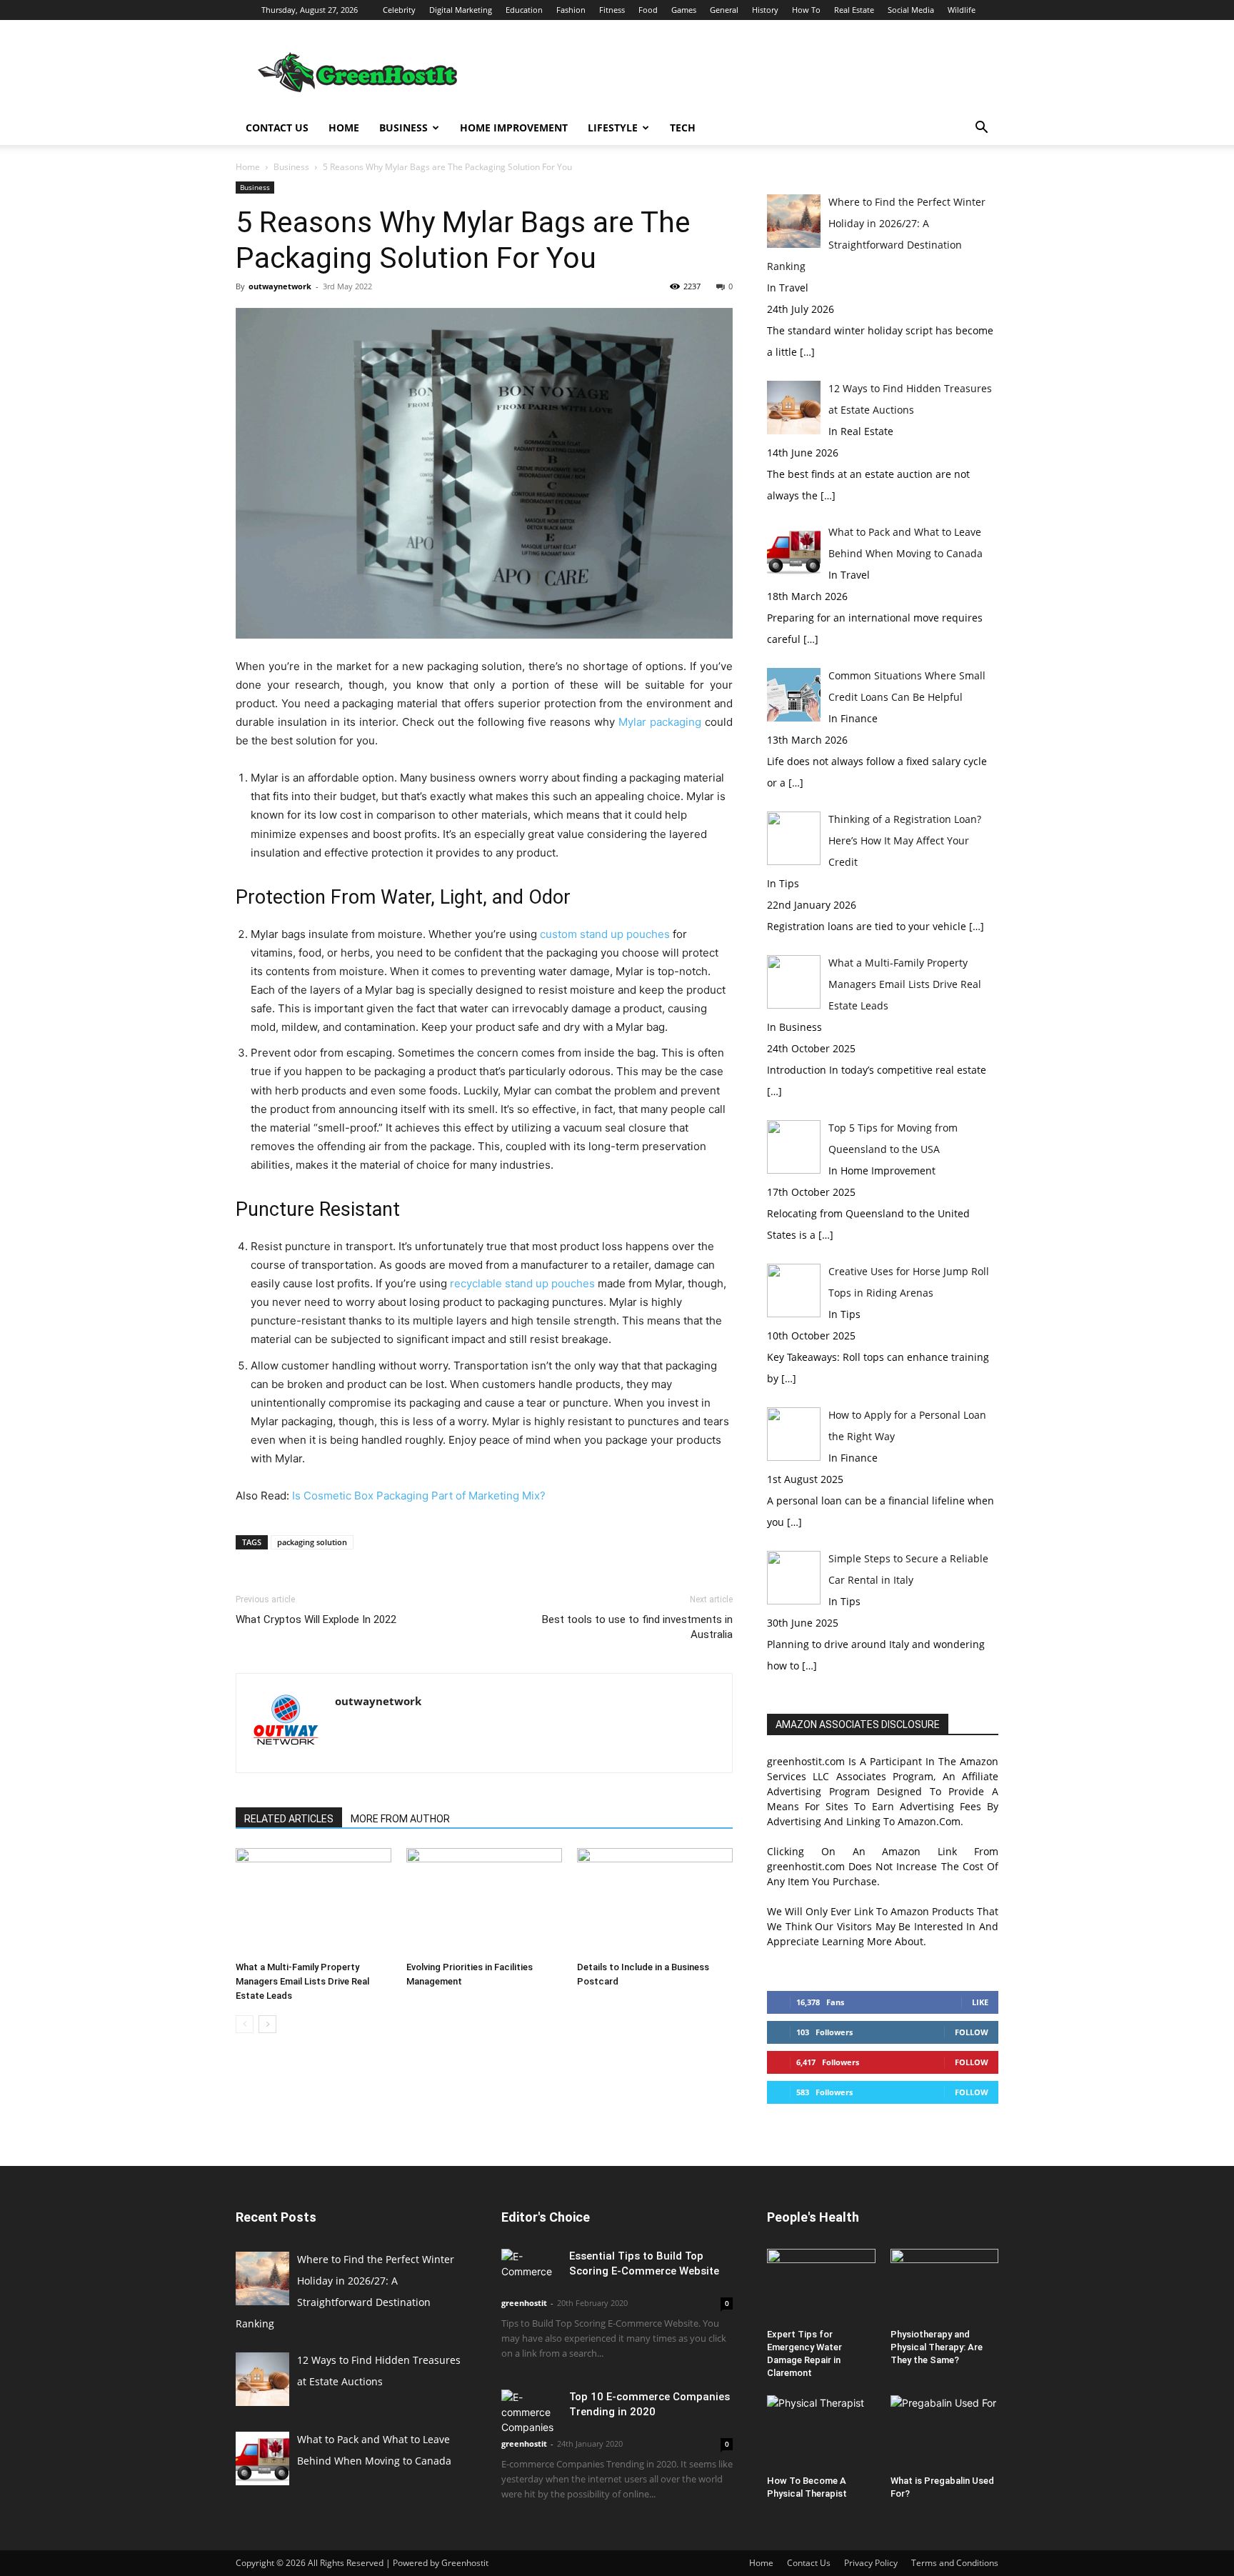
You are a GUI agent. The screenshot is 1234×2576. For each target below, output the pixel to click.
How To (806, 10)
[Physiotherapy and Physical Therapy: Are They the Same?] (945, 2286)
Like (980, 2002)
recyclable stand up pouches (522, 1283)
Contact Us (277, 128)
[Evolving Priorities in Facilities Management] (484, 1902)
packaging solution (312, 1542)
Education (524, 10)
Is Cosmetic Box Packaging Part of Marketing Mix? (419, 1496)
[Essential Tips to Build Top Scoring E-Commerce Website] (530, 2269)
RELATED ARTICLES (289, 1819)
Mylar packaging (660, 722)
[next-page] (267, 2024)
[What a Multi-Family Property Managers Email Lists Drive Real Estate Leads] (313, 1902)
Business (403, 128)
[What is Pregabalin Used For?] (945, 2432)
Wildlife (962, 10)
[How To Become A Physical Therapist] (821, 2432)
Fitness (612, 10)
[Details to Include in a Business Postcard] (655, 1902)
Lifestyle (613, 128)
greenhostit (524, 2303)
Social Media (911, 10)
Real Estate (854, 10)
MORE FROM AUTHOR (400, 1819)
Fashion (571, 10)
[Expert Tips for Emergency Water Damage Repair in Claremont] (821, 2286)
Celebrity (399, 10)
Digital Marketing (461, 10)
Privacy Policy (871, 2563)
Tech (683, 128)
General (724, 10)
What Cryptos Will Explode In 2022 (316, 1619)
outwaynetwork (280, 286)
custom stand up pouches (605, 934)
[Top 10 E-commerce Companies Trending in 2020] (530, 2412)
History (765, 10)
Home (344, 128)
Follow (972, 2032)
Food (648, 10)
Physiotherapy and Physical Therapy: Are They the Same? (937, 2347)
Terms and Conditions (955, 2563)
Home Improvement (514, 128)
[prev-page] (245, 2024)
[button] (981, 129)
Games (684, 10)
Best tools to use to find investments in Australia (637, 1627)
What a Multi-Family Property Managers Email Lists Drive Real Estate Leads (302, 1981)
